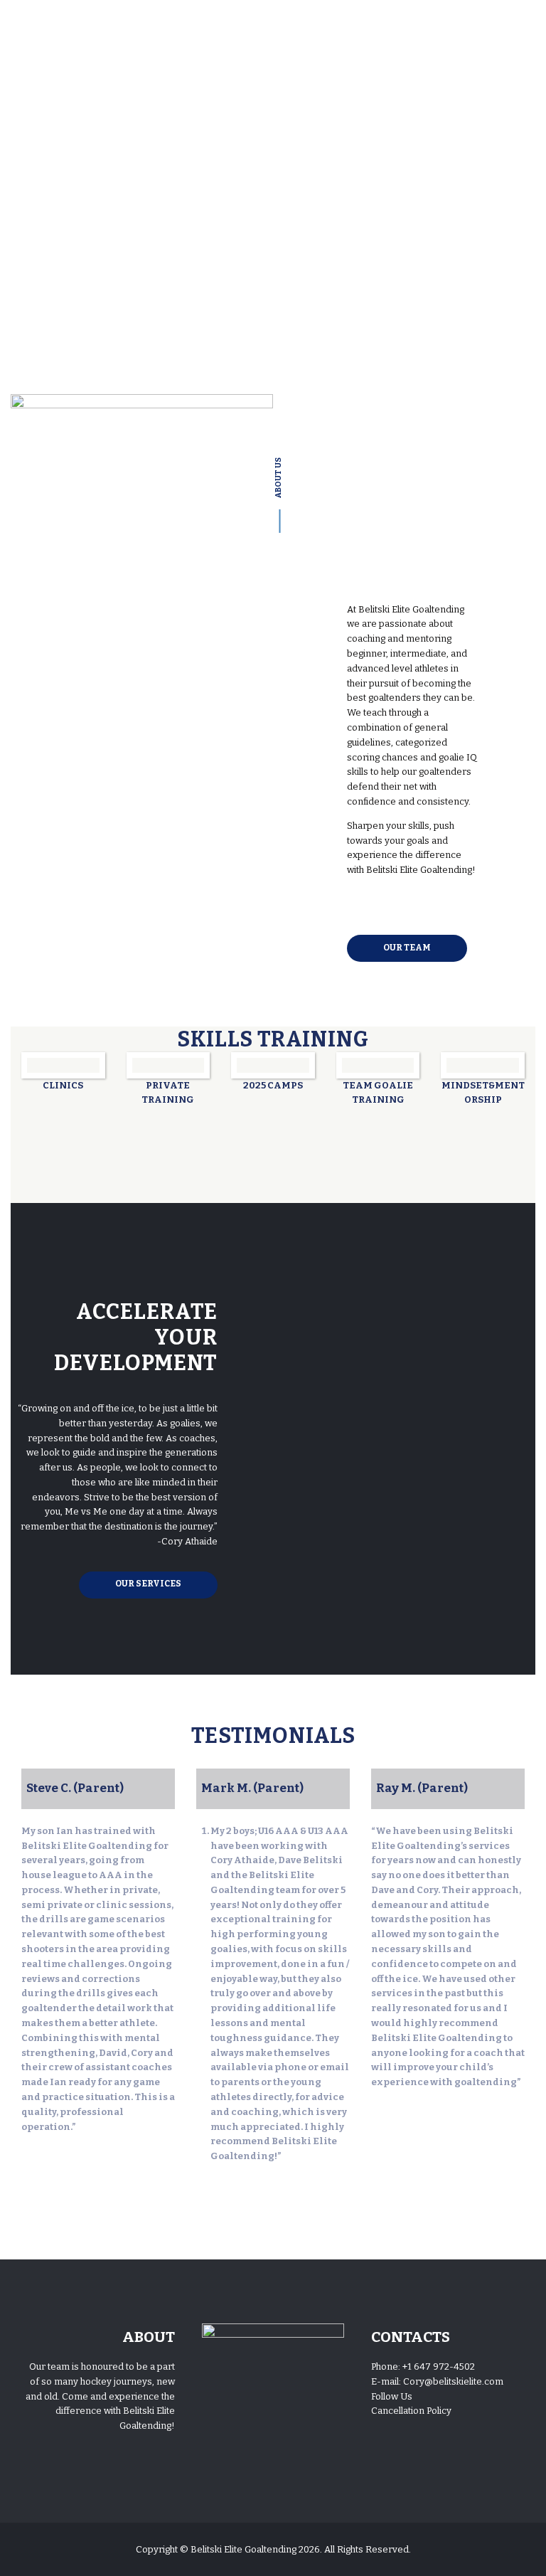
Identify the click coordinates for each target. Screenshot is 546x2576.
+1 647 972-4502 (439, 2366)
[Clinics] (63, 1065)
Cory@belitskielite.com (453, 2381)
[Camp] (273, 1065)
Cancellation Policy (411, 2411)
